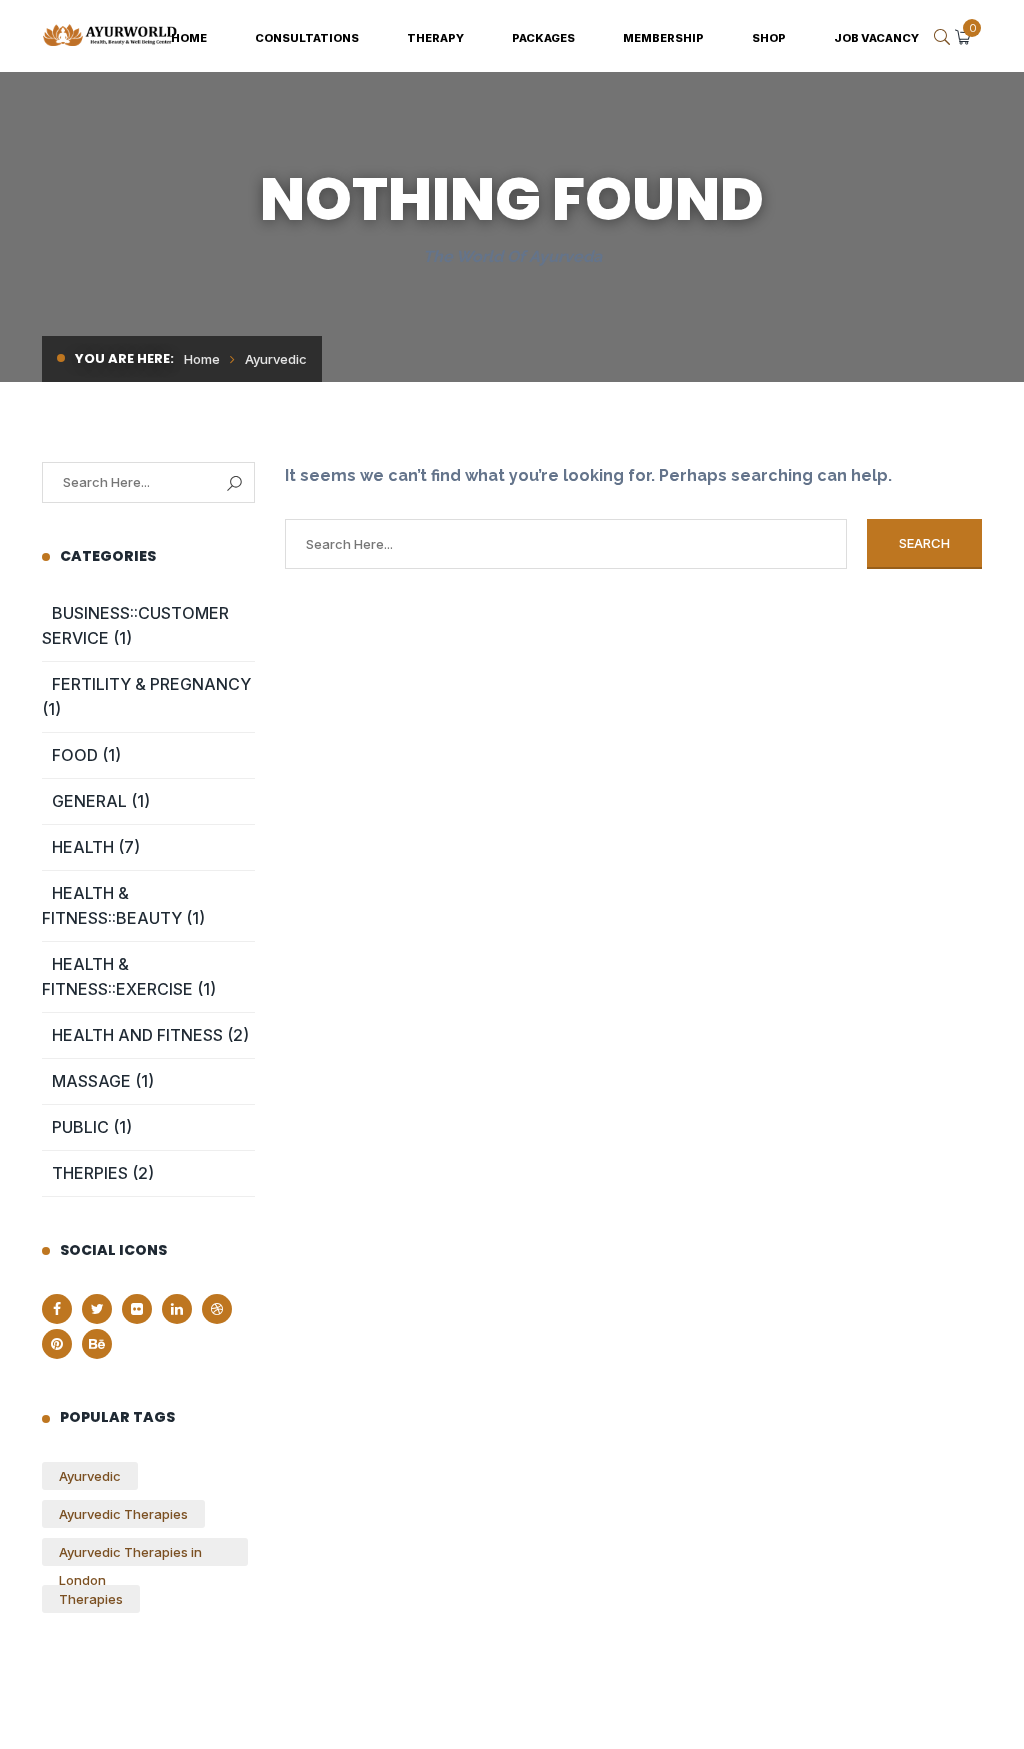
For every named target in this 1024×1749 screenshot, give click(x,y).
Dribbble (217, 1309)
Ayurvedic (90, 1476)
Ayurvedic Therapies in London (130, 1555)
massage (91, 1081)
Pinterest (57, 1344)
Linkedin (177, 1309)
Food (75, 755)
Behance (97, 1344)
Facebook (57, 1309)
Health (83, 847)
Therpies (90, 1173)
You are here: (124, 358)
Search (234, 484)
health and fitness (137, 1035)
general (89, 801)
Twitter (97, 1309)
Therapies (91, 1599)
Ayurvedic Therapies (123, 1514)
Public (80, 1127)
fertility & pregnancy (151, 684)
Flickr (137, 1309)
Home (202, 359)
